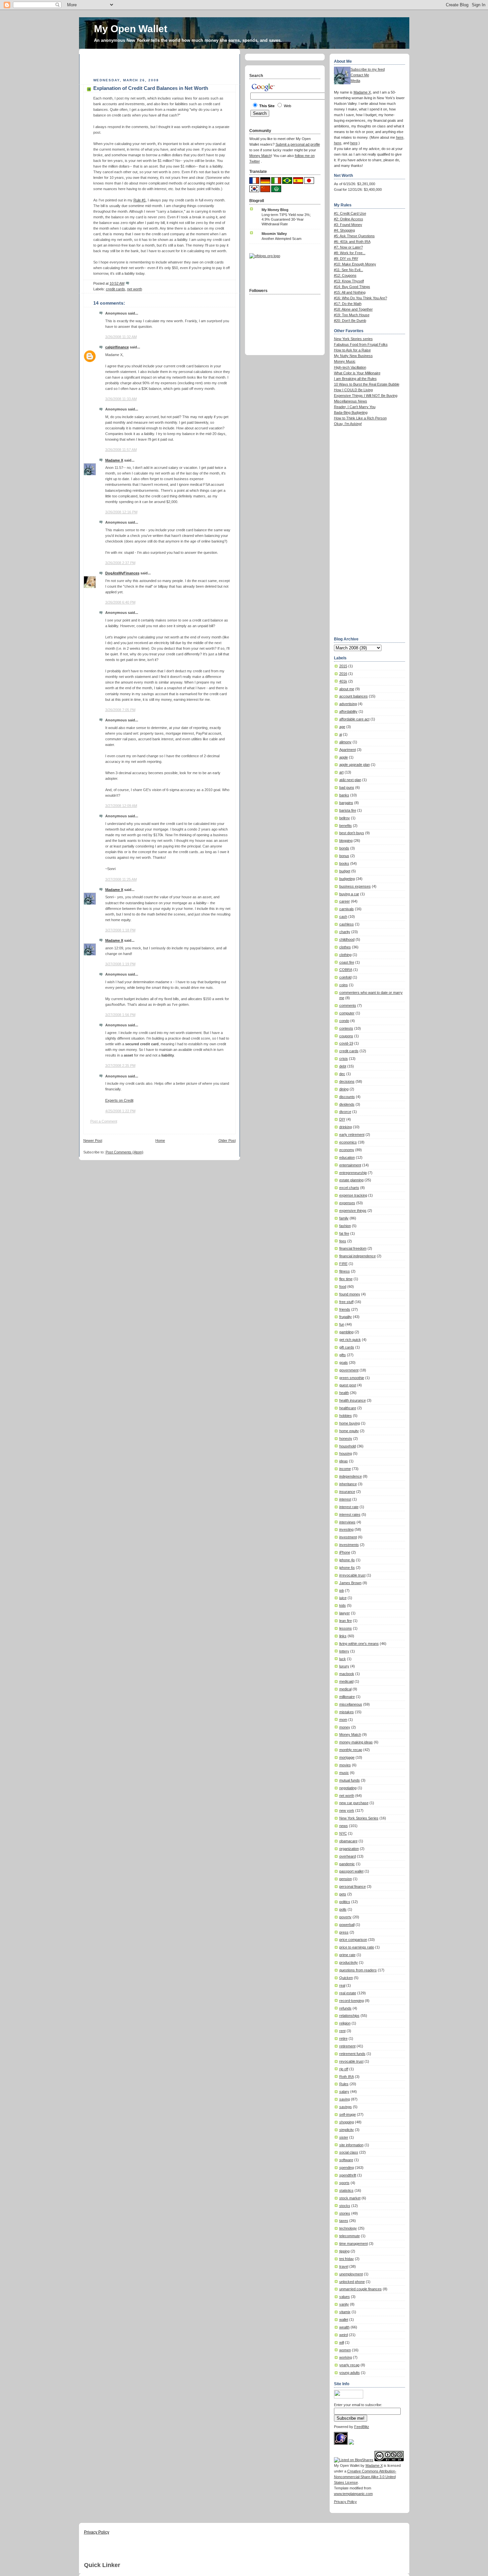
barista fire (348, 810)
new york (347, 1810)
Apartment (348, 750)
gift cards (347, 1347)
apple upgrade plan (355, 765)
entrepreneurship (353, 1173)
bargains (346, 803)
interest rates (350, 1514)
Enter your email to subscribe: (358, 2405)
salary (344, 2092)
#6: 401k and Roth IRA (352, 242)
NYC (343, 1833)
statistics (346, 2190)
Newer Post (93, 1141)
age (342, 727)
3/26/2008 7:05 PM (120, 710)
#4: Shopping (344, 230)
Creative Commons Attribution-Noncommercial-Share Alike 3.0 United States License (365, 2477)
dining (344, 1089)
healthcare (348, 1408)
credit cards (116, 289)
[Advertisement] (161, 64)
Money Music (345, 361)
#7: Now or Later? (348, 247)
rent (342, 2031)
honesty (346, 1438)
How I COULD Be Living (353, 390)
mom (343, 1720)
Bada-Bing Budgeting (351, 412)
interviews (347, 1522)
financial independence (358, 1256)
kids (343, 1605)
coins (344, 985)
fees (343, 1241)
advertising (348, 704)
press (344, 1932)
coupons (346, 1036)
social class (349, 2152)
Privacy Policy (345, 2502)
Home (160, 1141)
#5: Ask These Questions (354, 236)
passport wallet (351, 1871)
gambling (346, 1332)
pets (343, 1894)
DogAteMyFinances (122, 573)
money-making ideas (356, 1742)
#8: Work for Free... (350, 253)
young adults (350, 2373)
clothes (345, 947)
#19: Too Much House (352, 315)
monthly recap (351, 1750)
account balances (354, 696)
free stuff (346, 1302)
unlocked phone (352, 2282)
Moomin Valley (274, 234)
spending (347, 2168)
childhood (347, 939)
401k (343, 681)
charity (345, 932)
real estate (348, 1993)
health (344, 1393)
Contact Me (360, 75)
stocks (345, 2206)
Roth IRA (347, 2077)
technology (348, 2228)
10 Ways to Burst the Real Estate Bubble (367, 384)
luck (343, 1659)
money (345, 1727)
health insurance (353, 1400)
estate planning (351, 1180)
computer (347, 1013)
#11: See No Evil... (349, 270)
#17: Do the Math (348, 304)
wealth (344, 2327)
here (400, 137)
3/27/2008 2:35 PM (120, 1066)
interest (345, 1499)
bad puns (347, 787)
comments (348, 1005)
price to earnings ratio (357, 1947)
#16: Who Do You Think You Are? (361, 298)
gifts (343, 1355)
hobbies (346, 1416)
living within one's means (359, 1644)
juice (343, 1598)
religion (345, 2023)
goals (344, 1362)
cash (343, 917)
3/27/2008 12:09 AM (121, 806)
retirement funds (352, 2054)
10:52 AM (117, 283)
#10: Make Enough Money (355, 264)
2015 (343, 666)
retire (343, 2038)
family (344, 1218)
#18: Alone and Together (353, 309)
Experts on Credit (119, 1100)
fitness (345, 1271)
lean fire (346, 1621)
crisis (344, 1059)
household (348, 1446)
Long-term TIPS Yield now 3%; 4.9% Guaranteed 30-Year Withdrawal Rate (286, 219)
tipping (344, 2251)
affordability (348, 711)
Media (355, 81)
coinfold (345, 977)
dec (342, 1074)
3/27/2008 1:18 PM (120, 930)
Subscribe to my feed (368, 69)
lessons (346, 1628)
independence (351, 1476)
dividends (347, 1104)
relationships (349, 2016)
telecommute (350, 2236)
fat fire (344, 1233)
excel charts (349, 1188)
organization (349, 1849)
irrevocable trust (352, 1575)
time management (354, 2244)
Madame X (114, 460)
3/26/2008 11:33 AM (121, 399)
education (347, 1157)
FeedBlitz (362, 2427)
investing (346, 1529)
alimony (345, 742)
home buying (350, 1423)
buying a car (349, 894)
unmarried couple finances (361, 2289)
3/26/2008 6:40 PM (120, 602)
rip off (344, 2069)
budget (345, 871)
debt (343, 1066)
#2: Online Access (349, 219)
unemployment (351, 2274)
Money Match (350, 1734)
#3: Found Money (348, 225)
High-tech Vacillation (350, 367)
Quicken (346, 1978)
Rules (344, 2084)
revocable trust (351, 2061)
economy (347, 1150)
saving (345, 2099)
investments (349, 1545)
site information (351, 2145)
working (346, 2357)
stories (345, 2213)
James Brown (350, 1583)
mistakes (347, 1712)
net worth (135, 289)
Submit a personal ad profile (298, 144)
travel (344, 2266)
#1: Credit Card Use (350, 213)
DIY (342, 1119)
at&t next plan (350, 780)
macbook (347, 1674)
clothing (345, 955)
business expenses (355, 886)
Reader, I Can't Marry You (355, 407)
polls (343, 1909)
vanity (344, 2304)
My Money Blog (275, 210)
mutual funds (350, 1780)
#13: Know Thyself (349, 281)
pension (346, 1879)
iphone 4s (347, 1560)
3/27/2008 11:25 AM (121, 879)
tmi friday (347, 2259)
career (345, 901)
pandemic (347, 1864)
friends (345, 1309)
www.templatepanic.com (353, 2494)
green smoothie (352, 1378)
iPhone (345, 1552)
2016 (343, 674)
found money (350, 1294)
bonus (344, 856)
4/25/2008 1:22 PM (120, 1111)
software (346, 2160)
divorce (345, 1112)
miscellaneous (351, 1704)
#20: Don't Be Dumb (350, 321)
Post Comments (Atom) (124, 1152)
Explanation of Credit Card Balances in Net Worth (151, 88)
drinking (346, 1127)
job (342, 1590)
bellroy (345, 818)
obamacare (348, 1841)
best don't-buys (352, 833)
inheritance (348, 1484)
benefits (346, 826)
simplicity (347, 2130)
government (349, 1370)
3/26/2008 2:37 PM (120, 563)
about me (347, 689)
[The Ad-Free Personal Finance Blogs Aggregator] (265, 256)
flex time (346, 1279)
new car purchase (354, 1803)
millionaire (347, 1697)
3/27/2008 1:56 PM (120, 1015)
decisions (347, 1081)
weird (344, 2335)
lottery (344, 1651)
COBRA (346, 970)
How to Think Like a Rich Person (360, 418)
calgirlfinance (117, 347)
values (345, 2297)
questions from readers (358, 1970)
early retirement (352, 1135)
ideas (344, 1461)
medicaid (346, 1681)
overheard (348, 1856)
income (345, 1469)
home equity (349, 1431)
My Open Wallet (131, 29)
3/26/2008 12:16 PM (121, 512)
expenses (347, 1203)
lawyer (345, 1613)
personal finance (353, 1886)
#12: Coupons (345, 275)
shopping (347, 2122)
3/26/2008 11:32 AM (121, 337)
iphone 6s (347, 1568)
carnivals (347, 909)
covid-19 (346, 1043)
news (344, 1826)
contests (346, 1028)
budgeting (347, 879)
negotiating (348, 1788)
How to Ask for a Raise (352, 350)
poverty (345, 1917)
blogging (346, 841)
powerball (347, 1925)
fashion (345, 1226)
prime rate (347, 1955)
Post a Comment (104, 1121)
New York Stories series (353, 339)
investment (348, 1537)
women (345, 2350)
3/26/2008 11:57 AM (121, 450)
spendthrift (348, 2175)
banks (344, 795)
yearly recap (349, 2365)
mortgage (347, 1757)
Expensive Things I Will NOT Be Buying (366, 396)
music (344, 1773)
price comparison (353, 1940)
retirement (347, 2046)
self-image (348, 2114)
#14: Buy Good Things (352, 287)
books (344, 863)
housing (346, 1453)
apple (344, 757)
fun (342, 1324)
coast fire (347, 962)
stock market (350, 2198)
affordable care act (354, 719)
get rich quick (350, 1340)
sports (344, 2183)
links (343, 1636)
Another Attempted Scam (282, 239)
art (341, 772)
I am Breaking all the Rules (355, 379)
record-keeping (352, 2001)
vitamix (345, 2312)
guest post (348, 1385)
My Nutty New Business (353, 356)
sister (344, 2137)
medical (345, 1689)
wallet (344, 2319)
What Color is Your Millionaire (357, 373)
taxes (344, 2221)
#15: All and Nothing (350, 292)
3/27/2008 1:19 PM (120, 964)
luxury (344, 1666)
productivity (349, 1962)
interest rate (349, 1507)
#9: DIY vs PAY (346, 258)
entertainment (350, 1165)
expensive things (353, 1211)
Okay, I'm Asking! (348, 424)
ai (341, 734)
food (343, 1287)
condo (344, 1021)
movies (345, 1765)
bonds (344, 848)
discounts (347, 1097)
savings (346, 2107)
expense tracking (353, 1195)
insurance (347, 1492)
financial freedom (353, 1248)
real (342, 1985)
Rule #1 (140, 200)
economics (348, 1142)
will (342, 2342)
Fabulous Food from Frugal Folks (361, 344)
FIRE (343, 1264)
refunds (345, 2008)
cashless (347, 924)
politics (345, 1902)
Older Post (227, 1141)
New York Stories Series (359, 1818)
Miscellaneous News (351, 401)
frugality (346, 1317)
